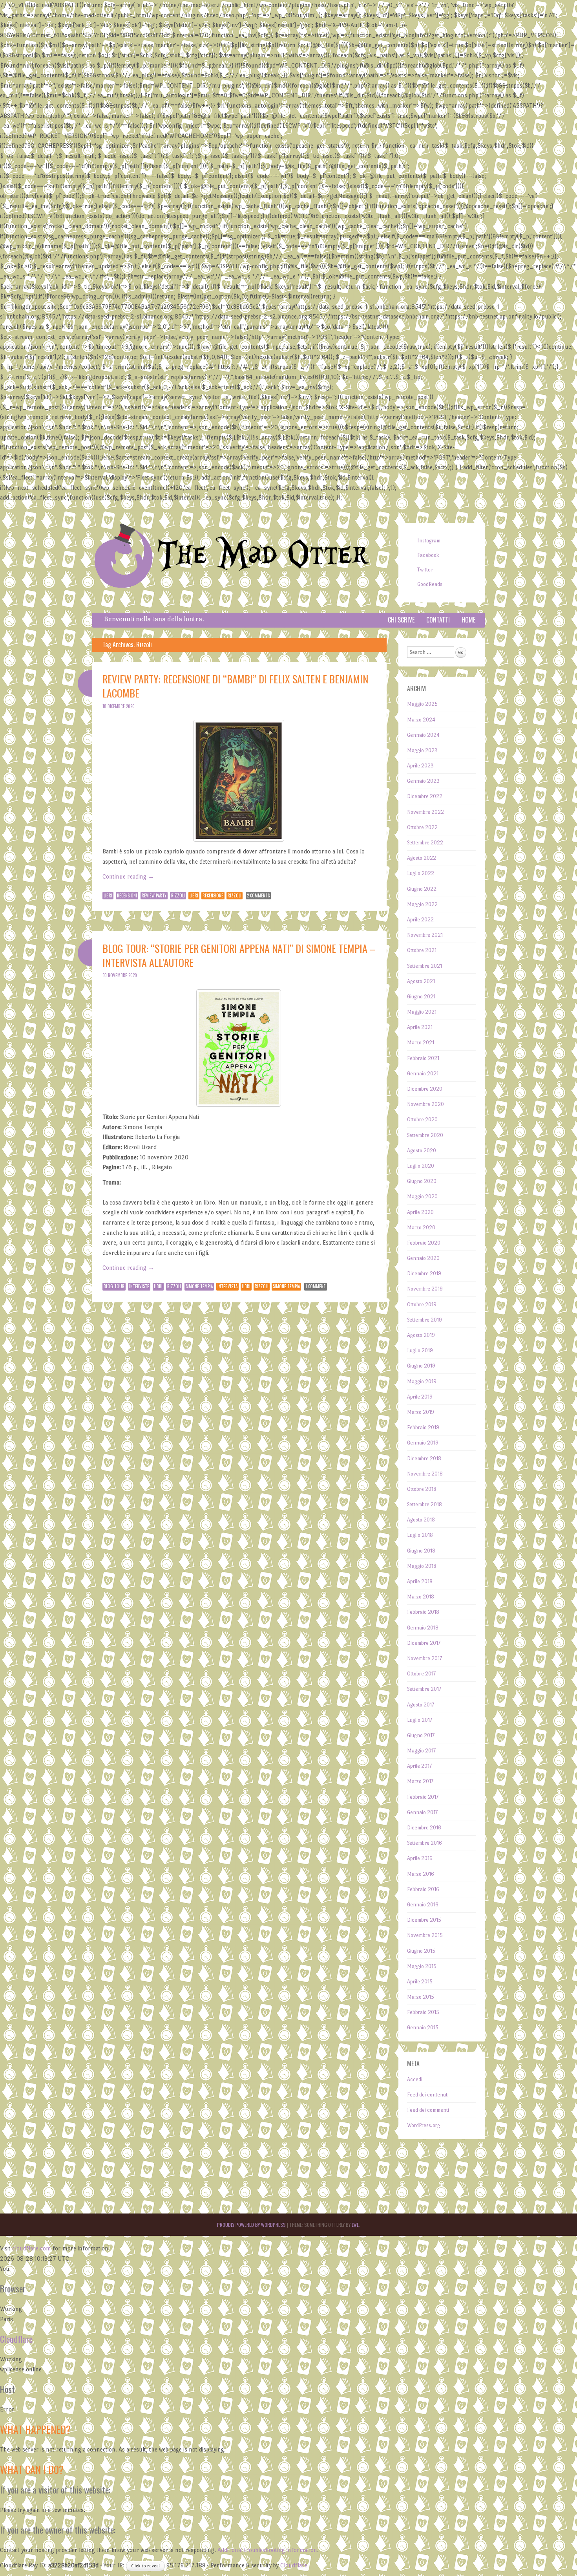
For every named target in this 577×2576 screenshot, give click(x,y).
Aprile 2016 (420, 1858)
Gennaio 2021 (423, 1074)
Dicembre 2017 (424, 1643)
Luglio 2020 (421, 1166)
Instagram (429, 541)
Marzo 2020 (421, 1228)
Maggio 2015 (422, 1966)
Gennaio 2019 (423, 1443)
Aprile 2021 (420, 1027)
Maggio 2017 (421, 1751)
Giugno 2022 (422, 889)
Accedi (415, 2079)
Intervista (227, 1286)
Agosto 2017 (421, 1705)
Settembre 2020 (425, 1135)
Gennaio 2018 (423, 1628)
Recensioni (127, 895)
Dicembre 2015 (424, 1920)
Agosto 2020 (422, 1151)
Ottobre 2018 (422, 1489)
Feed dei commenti (428, 2110)
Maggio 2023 (422, 750)
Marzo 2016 (421, 1874)
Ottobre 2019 (422, 1304)
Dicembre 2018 (424, 1458)
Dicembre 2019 (424, 1273)
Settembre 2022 (425, 843)
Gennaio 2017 (422, 1812)
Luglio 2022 (421, 873)
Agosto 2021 (421, 981)
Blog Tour (114, 1286)
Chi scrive (401, 620)
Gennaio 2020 (423, 1258)
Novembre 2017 (425, 1658)
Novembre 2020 (425, 1104)
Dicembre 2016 (424, 1828)
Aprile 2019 (420, 1397)
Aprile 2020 (420, 1212)
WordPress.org (424, 2125)
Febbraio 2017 (423, 1797)
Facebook (428, 555)
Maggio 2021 (422, 1012)
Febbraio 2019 (423, 1427)
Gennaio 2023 (423, 781)
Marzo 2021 (421, 1043)
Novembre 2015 (425, 1935)
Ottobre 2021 (422, 950)
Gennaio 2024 (423, 735)
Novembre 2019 (425, 1289)
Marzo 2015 (421, 1997)
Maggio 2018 (422, 1566)
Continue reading (128, 876)
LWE (355, 2225)
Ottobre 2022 (422, 827)
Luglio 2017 (420, 1720)
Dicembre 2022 (425, 796)
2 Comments (258, 895)
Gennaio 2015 (423, 2028)
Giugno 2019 (421, 1366)
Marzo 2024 (421, 720)
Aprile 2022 (420, 920)
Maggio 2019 (422, 1381)
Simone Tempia (199, 1286)
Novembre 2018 (425, 1474)
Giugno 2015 (421, 1951)
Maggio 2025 (422, 704)
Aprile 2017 (419, 1766)
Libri (108, 895)
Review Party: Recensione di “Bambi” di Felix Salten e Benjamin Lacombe (235, 686)
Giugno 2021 (421, 997)
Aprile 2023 (420, 766)
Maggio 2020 (422, 1196)
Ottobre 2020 (422, 1120)
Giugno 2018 (421, 1551)
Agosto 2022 (422, 858)
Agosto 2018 (421, 1520)
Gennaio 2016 (423, 1905)
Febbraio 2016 (423, 1889)
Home (468, 620)
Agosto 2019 (421, 1335)
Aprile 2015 (420, 1982)
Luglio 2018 (420, 1535)
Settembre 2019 (425, 1320)
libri (194, 895)
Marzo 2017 (420, 1781)
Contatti (438, 620)
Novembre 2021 (425, 935)
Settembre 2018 (425, 1504)
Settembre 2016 (425, 1843)
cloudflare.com (32, 2248)
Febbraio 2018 (423, 1612)
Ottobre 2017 (421, 1674)
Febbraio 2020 (424, 1243)
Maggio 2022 (422, 904)
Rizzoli (178, 895)
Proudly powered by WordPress (251, 2225)
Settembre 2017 (424, 1689)
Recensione (213, 895)
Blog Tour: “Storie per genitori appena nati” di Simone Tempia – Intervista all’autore (239, 955)
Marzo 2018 (421, 1597)
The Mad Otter (263, 555)
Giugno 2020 (422, 1181)
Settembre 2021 (425, 966)
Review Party (154, 895)
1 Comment (316, 1286)
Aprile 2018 (420, 1581)
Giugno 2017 (421, 1735)
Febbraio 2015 (423, 2012)
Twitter (425, 570)
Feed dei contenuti (428, 2095)
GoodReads (430, 584)
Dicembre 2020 (425, 1089)
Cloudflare (16, 2339)
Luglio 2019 (420, 1350)
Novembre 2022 (425, 812)
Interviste (139, 1286)
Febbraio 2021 (423, 1058)
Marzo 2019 (421, 1412)
